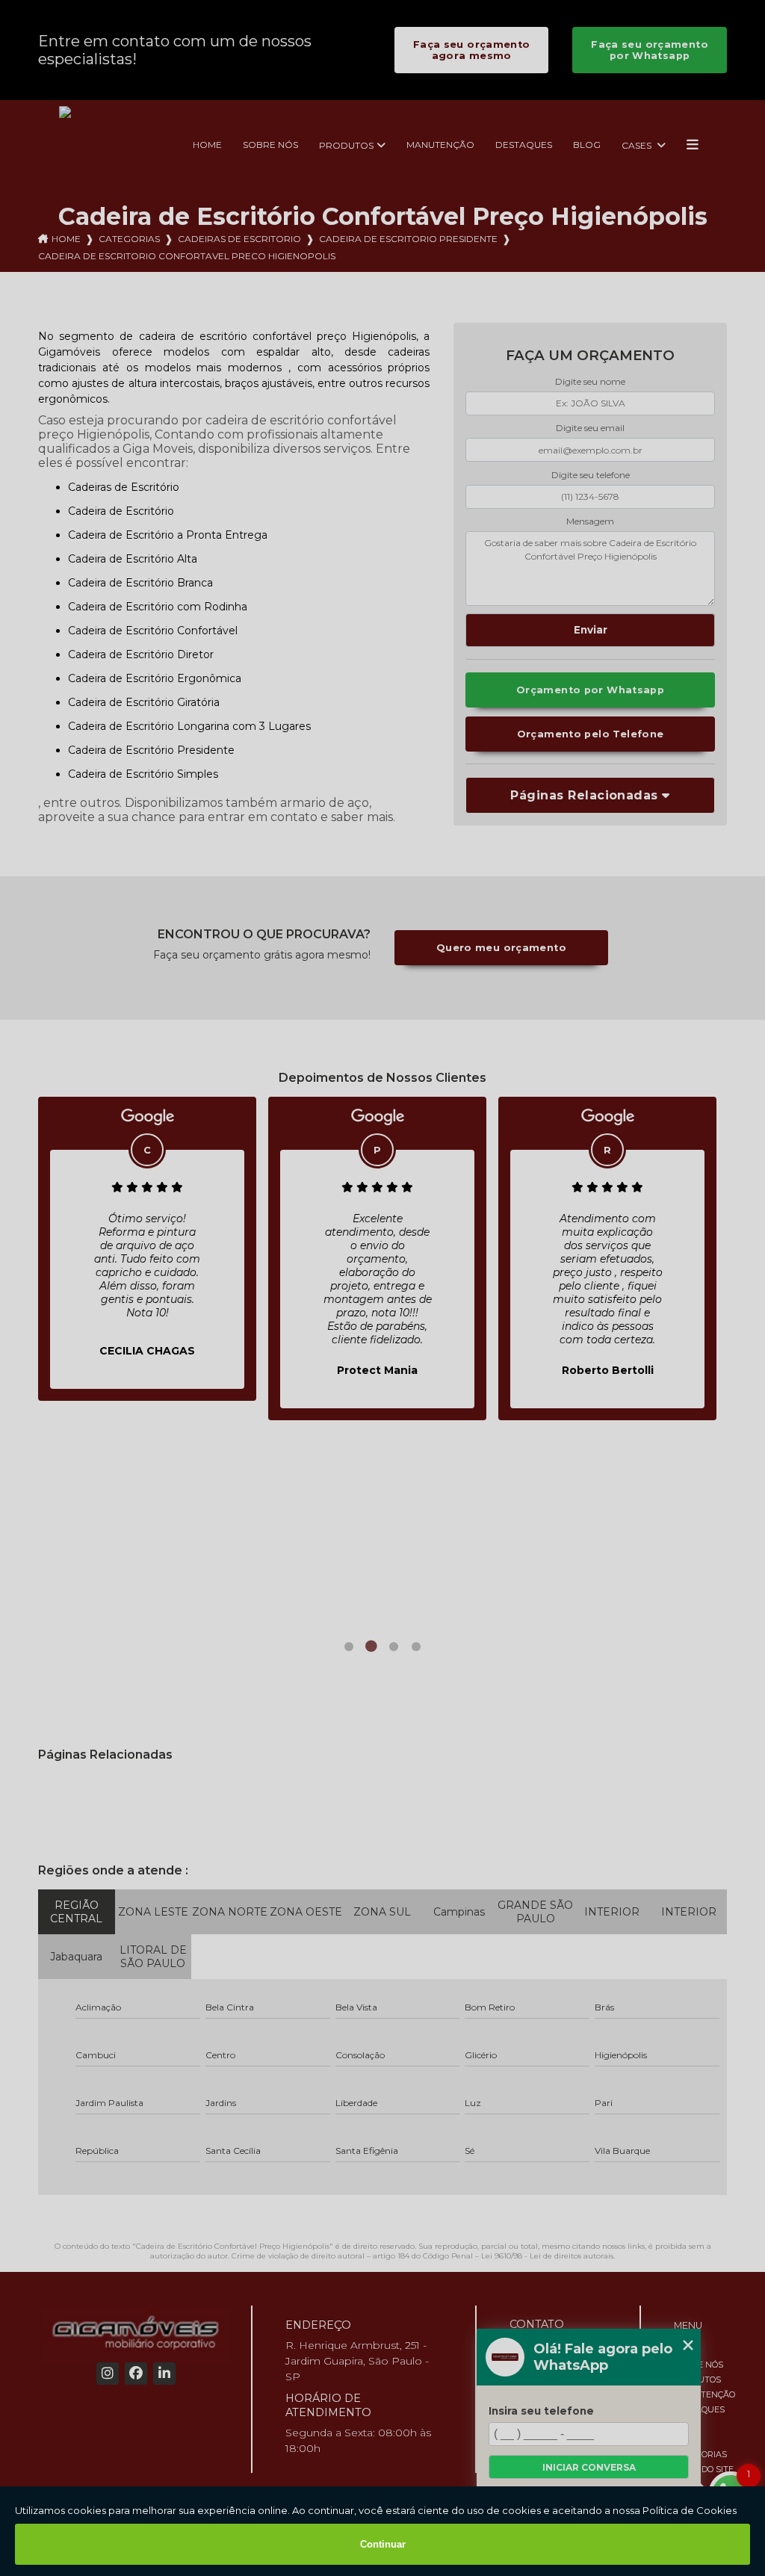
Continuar (383, 2544)
